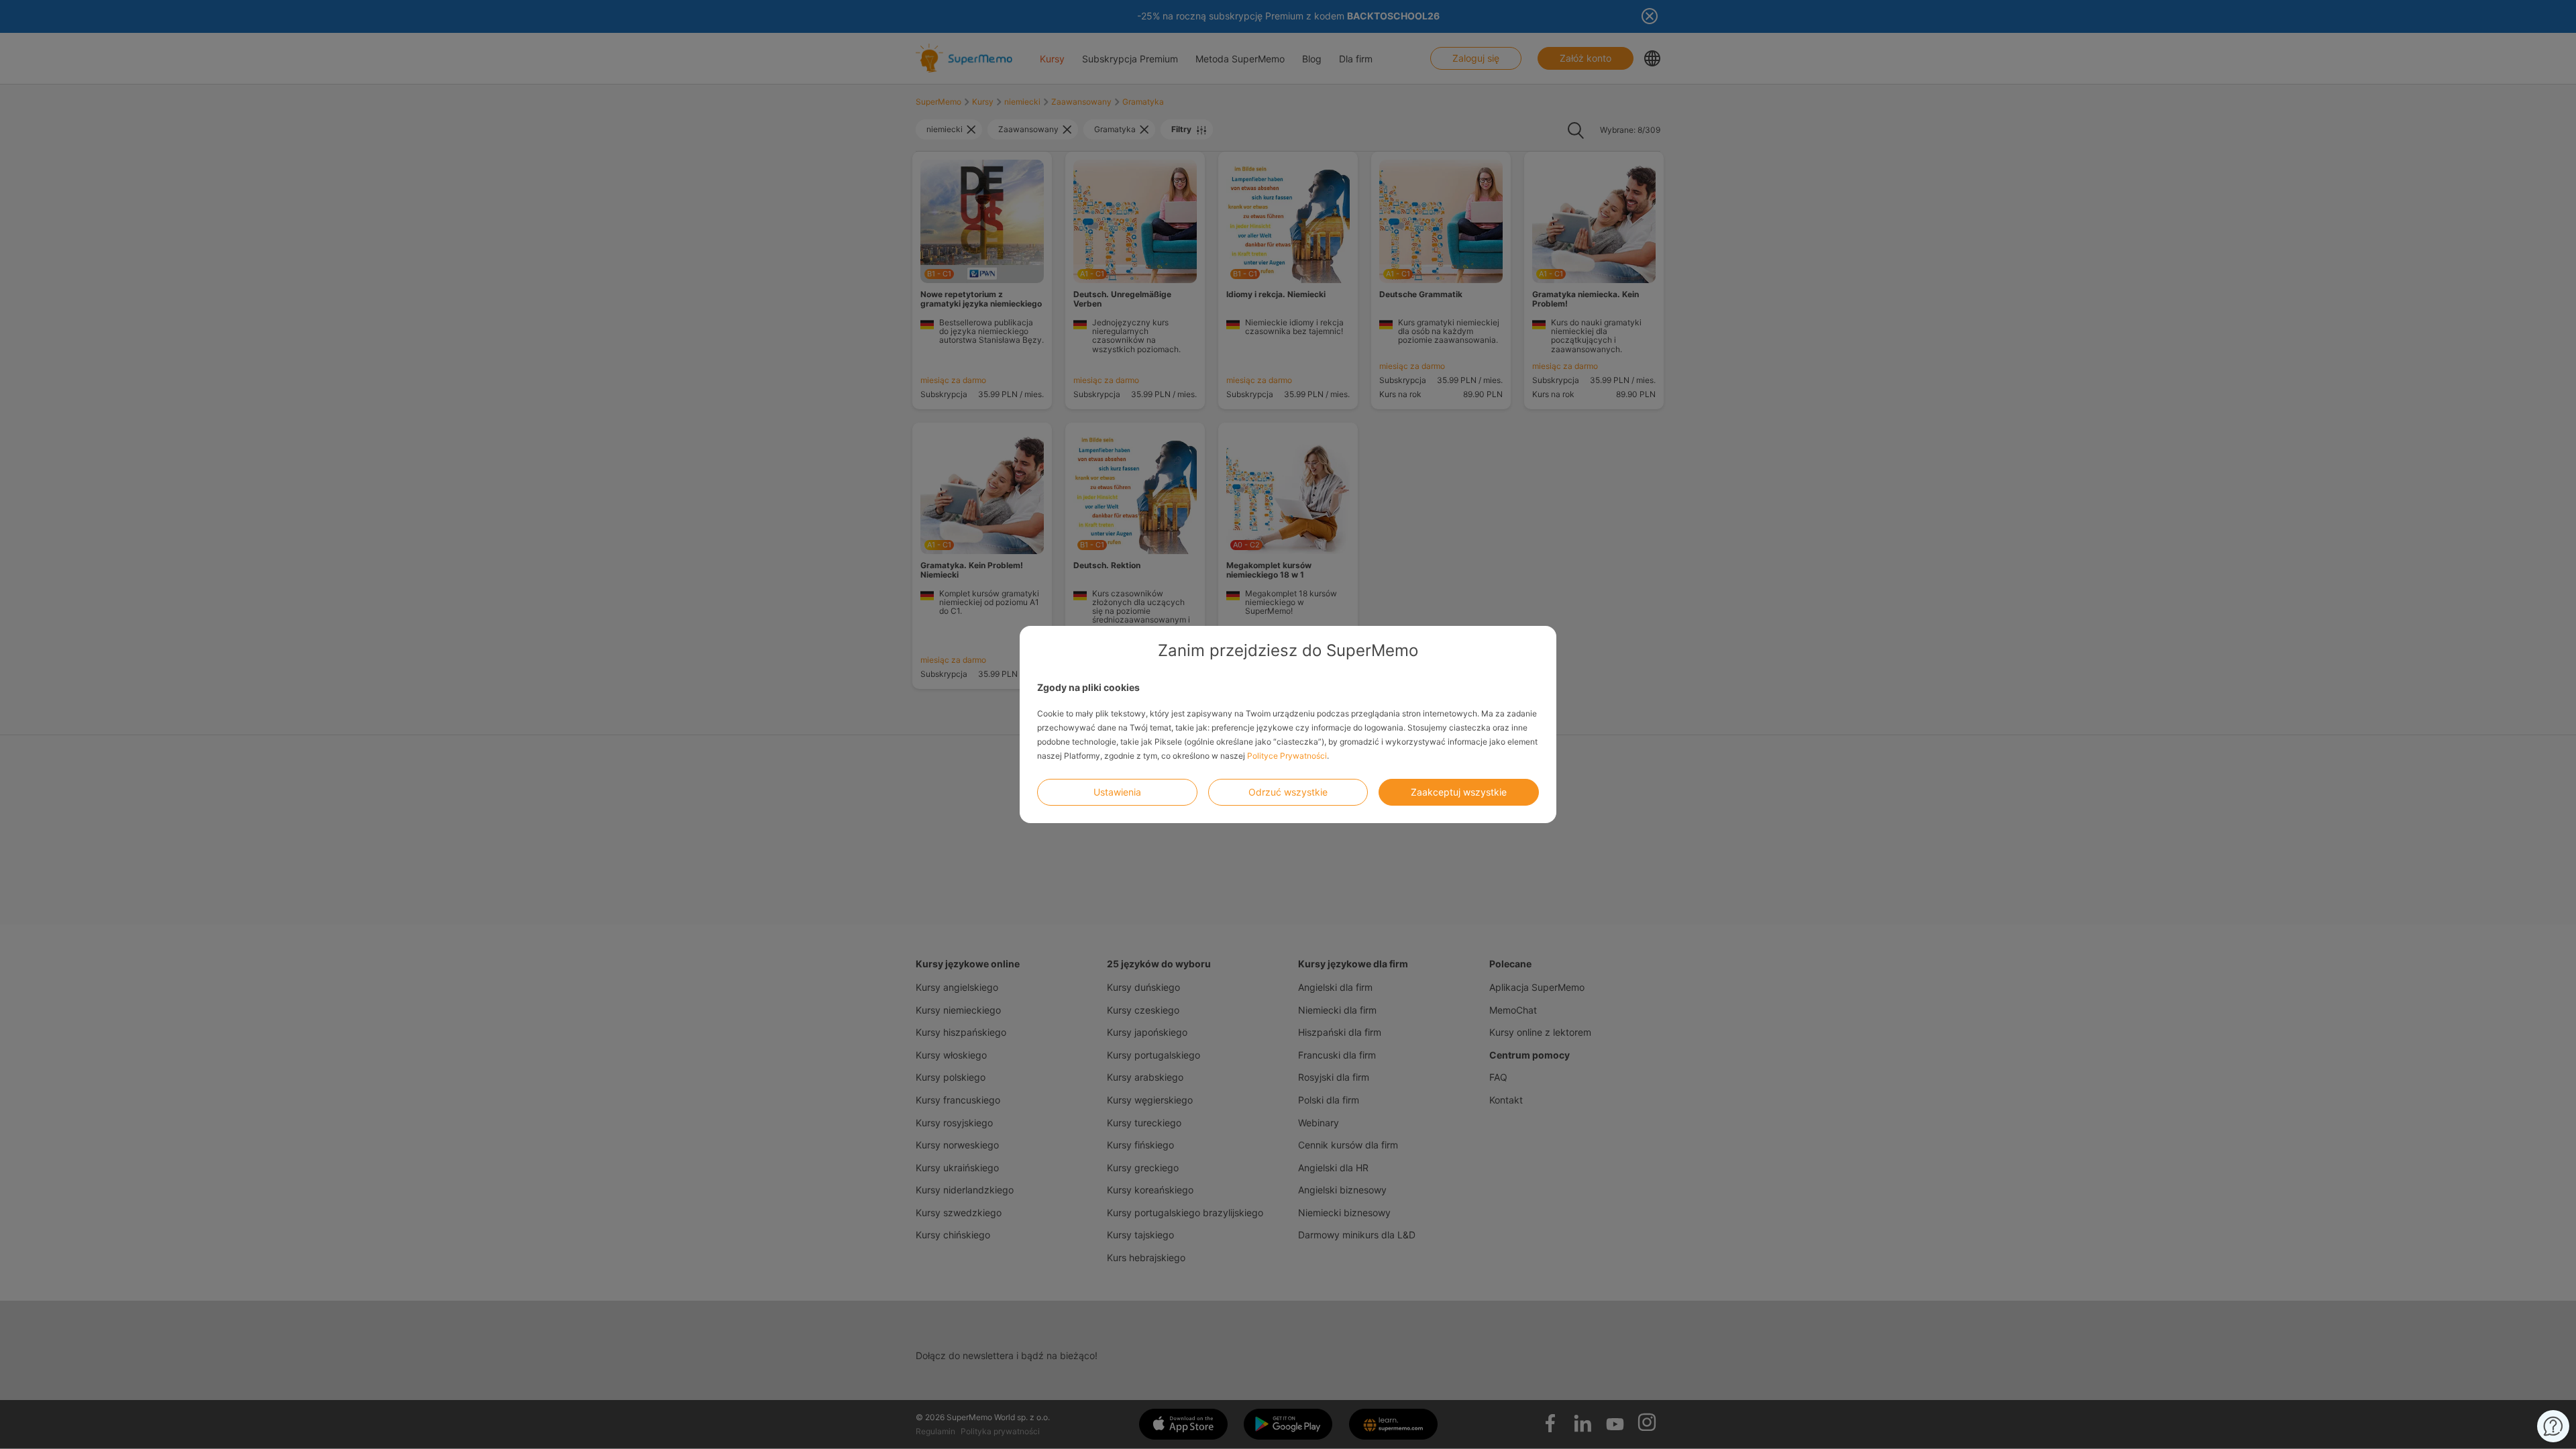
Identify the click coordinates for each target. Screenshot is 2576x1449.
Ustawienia (1117, 792)
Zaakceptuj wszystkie (1459, 792)
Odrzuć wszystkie (1288, 792)
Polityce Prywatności (1287, 756)
